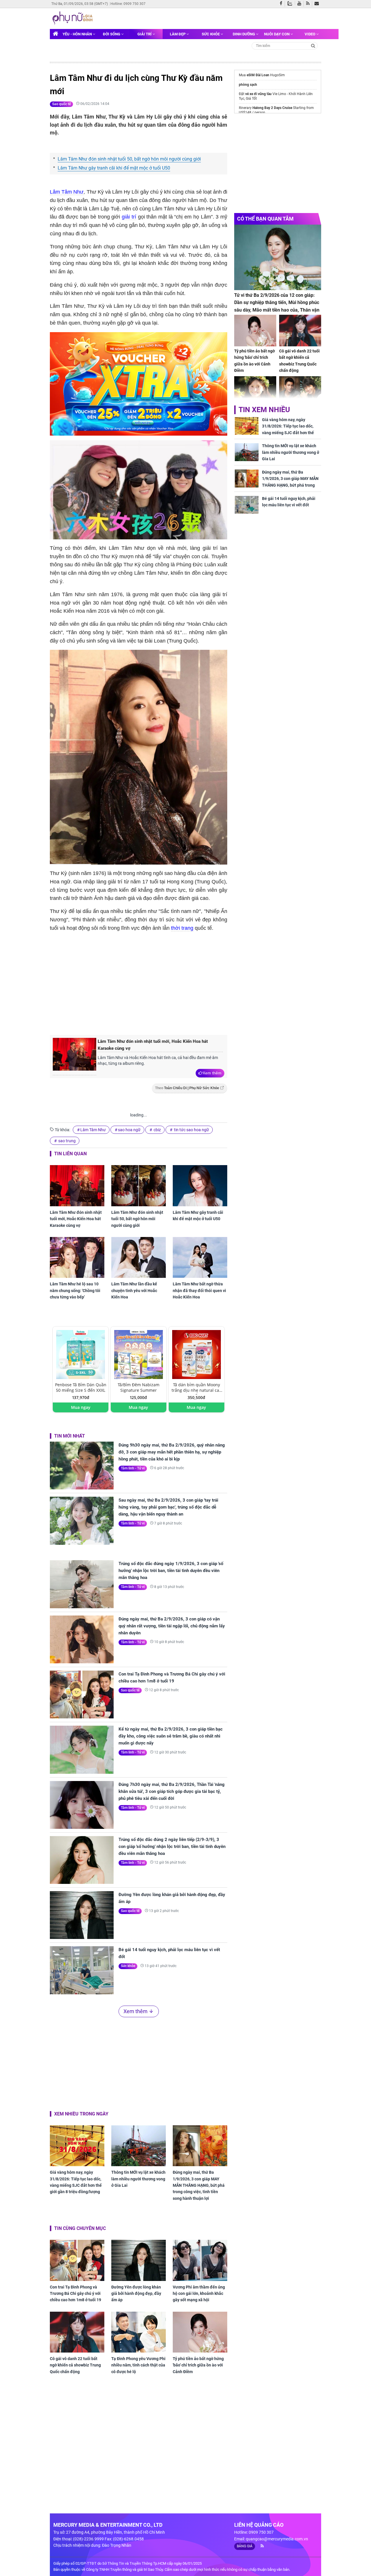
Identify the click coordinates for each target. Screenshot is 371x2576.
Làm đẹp (178, 34)
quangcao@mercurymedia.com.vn (277, 2539)
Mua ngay (81, 1407)
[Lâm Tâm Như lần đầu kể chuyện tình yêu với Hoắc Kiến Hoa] (139, 1257)
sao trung (67, 1141)
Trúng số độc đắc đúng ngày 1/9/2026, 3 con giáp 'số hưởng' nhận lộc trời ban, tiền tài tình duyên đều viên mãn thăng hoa (171, 1571)
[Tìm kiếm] (313, 45)
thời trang (182, 928)
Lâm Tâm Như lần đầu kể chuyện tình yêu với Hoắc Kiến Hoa (134, 1290)
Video (310, 34)
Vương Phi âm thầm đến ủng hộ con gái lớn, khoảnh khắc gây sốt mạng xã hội (199, 2294)
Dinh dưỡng (244, 34)
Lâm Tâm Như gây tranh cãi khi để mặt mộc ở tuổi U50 (114, 168)
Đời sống (112, 34)
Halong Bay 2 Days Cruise (272, 108)
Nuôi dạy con (277, 34)
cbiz (157, 1130)
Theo (187, 1088)
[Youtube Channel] (301, 4)
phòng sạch (248, 85)
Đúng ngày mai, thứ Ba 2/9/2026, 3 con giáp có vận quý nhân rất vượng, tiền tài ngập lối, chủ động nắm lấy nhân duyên (172, 1626)
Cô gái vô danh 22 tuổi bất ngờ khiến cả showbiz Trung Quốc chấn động (75, 2365)
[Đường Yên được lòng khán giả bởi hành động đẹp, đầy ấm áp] (82, 1915)
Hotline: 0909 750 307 (128, 4)
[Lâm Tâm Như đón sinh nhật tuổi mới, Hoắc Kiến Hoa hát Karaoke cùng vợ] (74, 1057)
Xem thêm (212, 1073)
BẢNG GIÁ (245, 2546)
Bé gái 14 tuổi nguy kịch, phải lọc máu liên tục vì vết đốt (169, 1953)
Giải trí (145, 34)
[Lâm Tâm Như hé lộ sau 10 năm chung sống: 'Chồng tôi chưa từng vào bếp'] (77, 1257)
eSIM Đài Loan (258, 75)
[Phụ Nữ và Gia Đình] (73, 18)
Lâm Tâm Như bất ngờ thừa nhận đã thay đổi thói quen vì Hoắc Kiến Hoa (199, 1290)
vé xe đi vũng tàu (258, 94)
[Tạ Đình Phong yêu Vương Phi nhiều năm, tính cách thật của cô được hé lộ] (139, 2332)
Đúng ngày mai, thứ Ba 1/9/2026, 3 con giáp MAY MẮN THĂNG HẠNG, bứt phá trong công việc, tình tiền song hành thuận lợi (199, 2185)
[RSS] (309, 4)
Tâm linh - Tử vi (133, 1468)
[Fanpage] (282, 4)
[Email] (318, 4)
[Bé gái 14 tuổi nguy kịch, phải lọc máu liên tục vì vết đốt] (82, 1970)
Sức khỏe (211, 34)
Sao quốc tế (61, 104)
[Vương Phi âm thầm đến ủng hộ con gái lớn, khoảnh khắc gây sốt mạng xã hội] (200, 2260)
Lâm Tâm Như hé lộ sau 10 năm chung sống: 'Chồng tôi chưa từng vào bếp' (75, 1290)
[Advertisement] (147, 982)
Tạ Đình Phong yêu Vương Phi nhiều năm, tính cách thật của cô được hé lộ (138, 2365)
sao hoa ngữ (129, 1130)
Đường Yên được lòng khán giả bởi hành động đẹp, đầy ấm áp (172, 1898)
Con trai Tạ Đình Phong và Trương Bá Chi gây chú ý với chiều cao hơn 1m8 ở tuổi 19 (172, 1678)
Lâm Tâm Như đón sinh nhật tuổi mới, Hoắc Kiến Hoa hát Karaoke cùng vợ (153, 1045)
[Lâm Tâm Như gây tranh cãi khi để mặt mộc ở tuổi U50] (200, 1186)
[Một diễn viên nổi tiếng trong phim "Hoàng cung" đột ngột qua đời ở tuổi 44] (300, 392)
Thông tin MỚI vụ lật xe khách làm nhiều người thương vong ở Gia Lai (138, 2179)
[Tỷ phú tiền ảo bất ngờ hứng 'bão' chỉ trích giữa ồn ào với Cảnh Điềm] (200, 2332)
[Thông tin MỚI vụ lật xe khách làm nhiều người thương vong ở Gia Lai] (139, 2146)
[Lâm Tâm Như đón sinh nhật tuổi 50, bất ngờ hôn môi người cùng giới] (139, 1186)
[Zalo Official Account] (291, 3)
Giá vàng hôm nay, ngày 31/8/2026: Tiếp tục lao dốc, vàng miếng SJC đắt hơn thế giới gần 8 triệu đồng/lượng (76, 2182)
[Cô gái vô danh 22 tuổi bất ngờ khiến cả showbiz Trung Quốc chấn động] (77, 2332)
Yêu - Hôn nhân (78, 34)
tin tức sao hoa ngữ (191, 1130)
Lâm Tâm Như (67, 192)
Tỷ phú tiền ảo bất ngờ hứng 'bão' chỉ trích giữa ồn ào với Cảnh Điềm (198, 2365)
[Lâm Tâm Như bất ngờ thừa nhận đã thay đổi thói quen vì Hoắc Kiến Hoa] (200, 1257)
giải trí (129, 217)
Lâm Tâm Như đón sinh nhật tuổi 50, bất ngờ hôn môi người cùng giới (129, 159)
